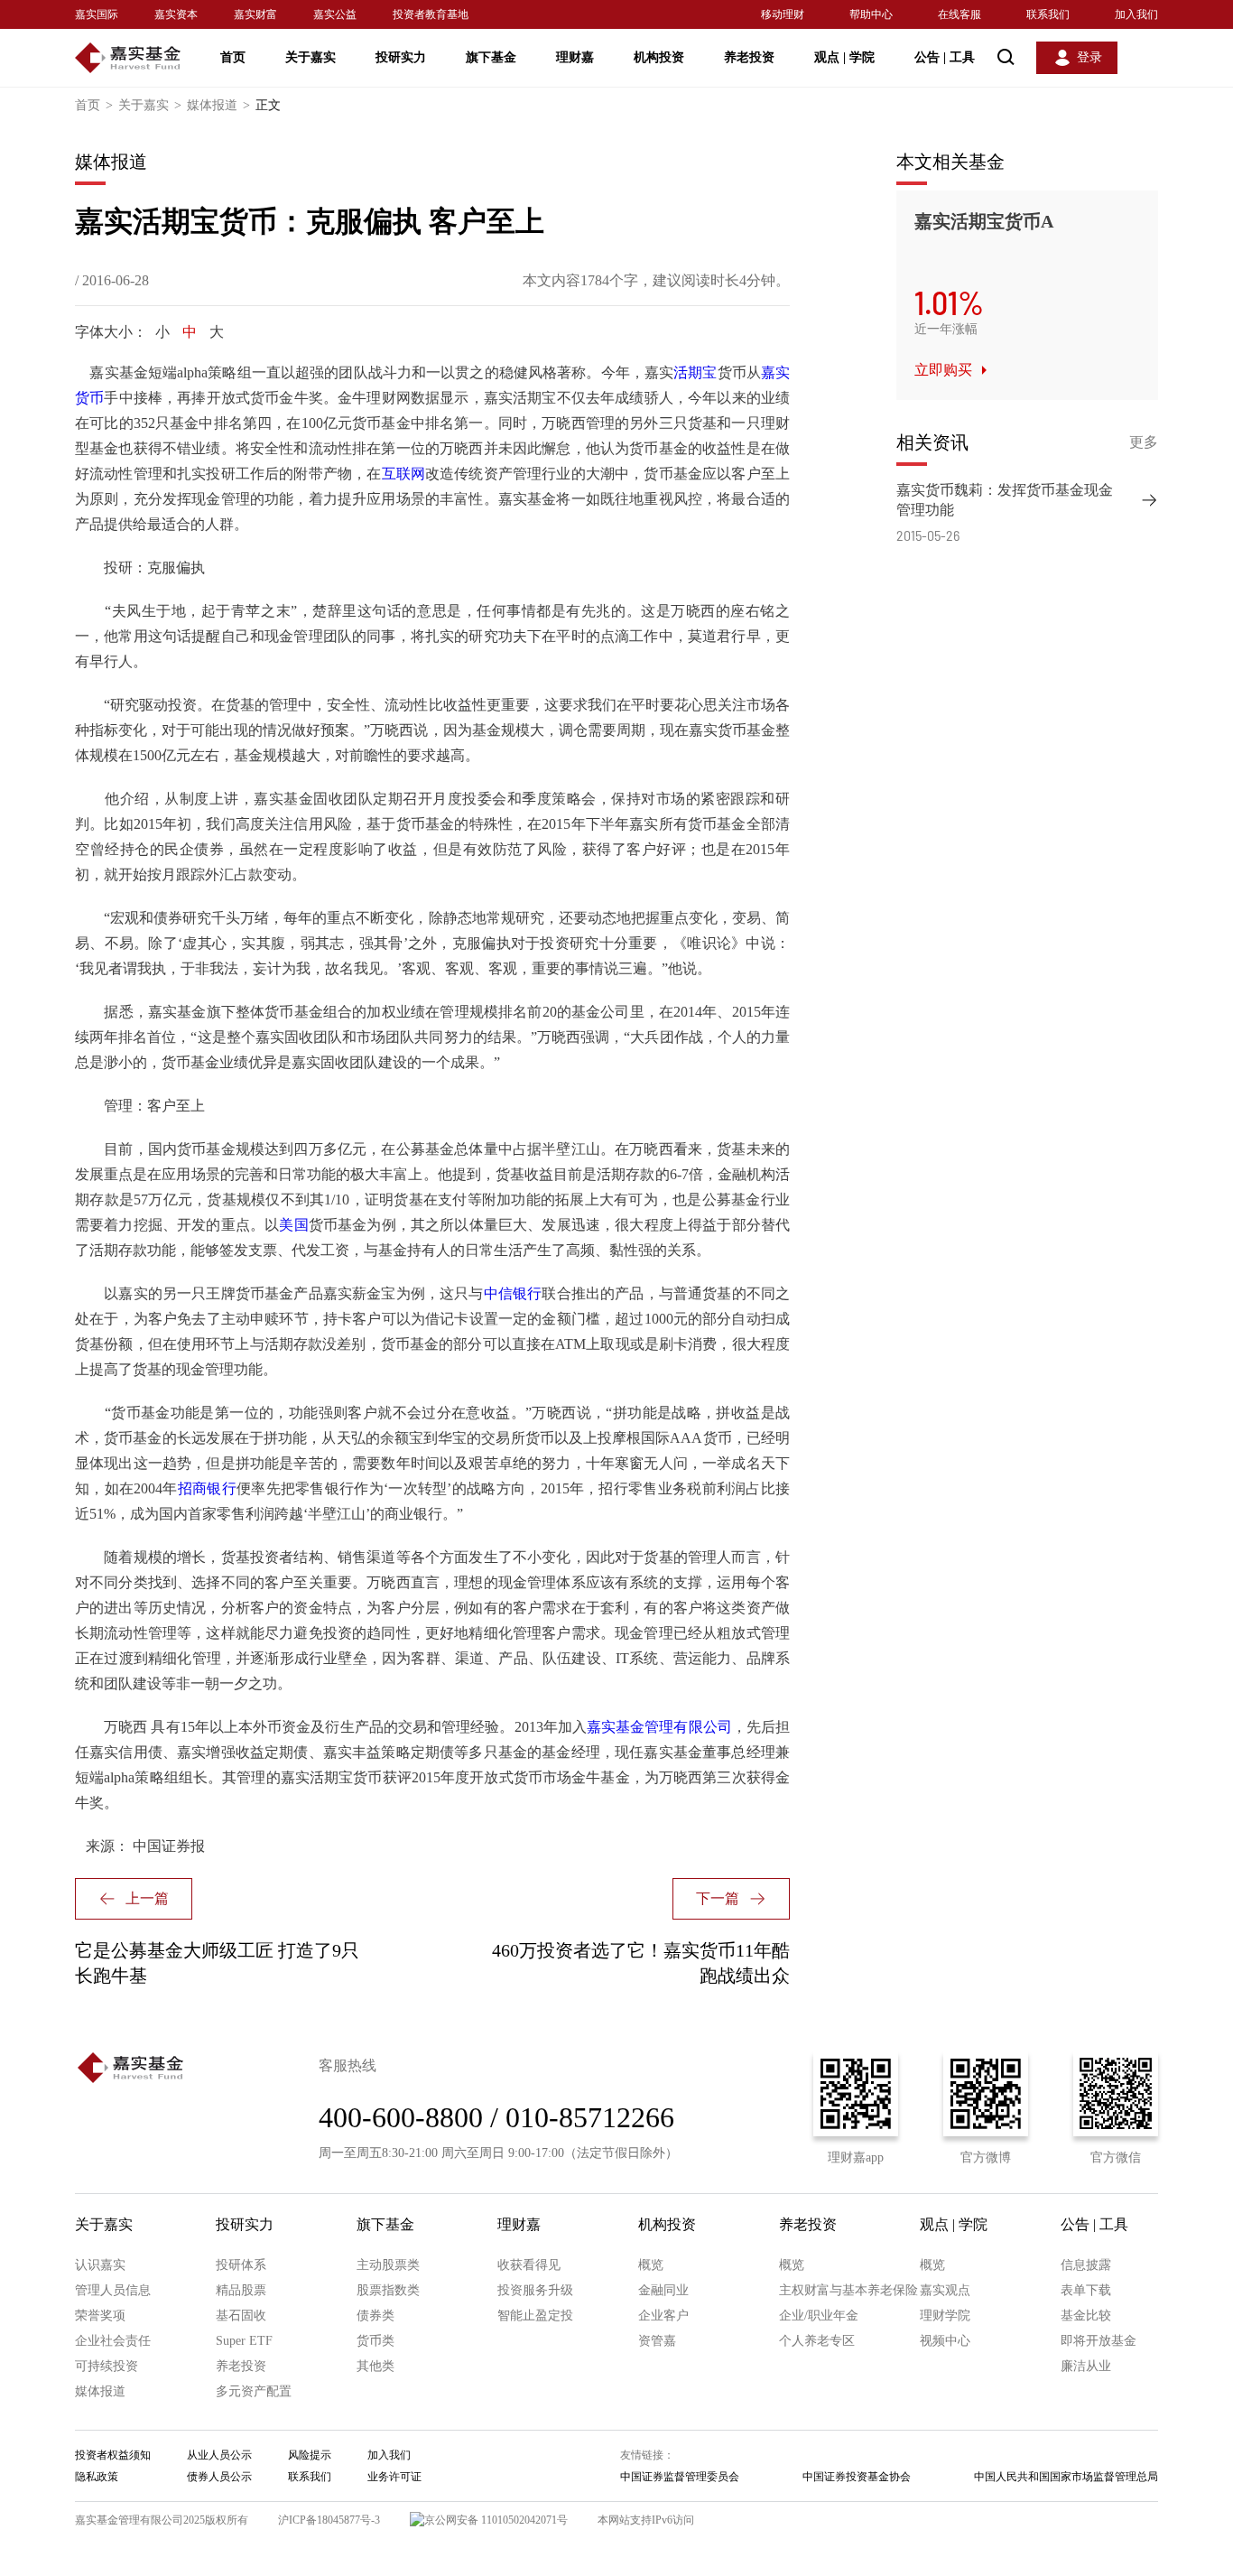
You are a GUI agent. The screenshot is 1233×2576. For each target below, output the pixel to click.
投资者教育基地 (431, 14)
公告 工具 (945, 57)
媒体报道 (218, 105)
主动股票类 (388, 2265)
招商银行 (207, 1488)
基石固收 (241, 2316)
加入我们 (1136, 14)
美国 (293, 1225)
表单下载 (1086, 2290)
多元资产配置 (254, 2391)
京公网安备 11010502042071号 (496, 2520)
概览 (651, 2265)
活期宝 (695, 372)
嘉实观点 (945, 2290)
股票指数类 (388, 2290)
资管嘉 (657, 2341)
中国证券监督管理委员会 (680, 2477)
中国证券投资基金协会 (857, 2477)
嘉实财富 (255, 14)
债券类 (375, 2316)
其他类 (375, 2366)
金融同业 (663, 2290)
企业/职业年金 (819, 2316)
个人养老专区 (817, 2341)
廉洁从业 (1086, 2366)
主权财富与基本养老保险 (848, 2290)
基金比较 (1086, 2316)
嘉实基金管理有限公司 (659, 1727)
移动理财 (783, 14)
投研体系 (241, 2265)
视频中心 (945, 2341)
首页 (233, 57)
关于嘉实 (311, 57)
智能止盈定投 (535, 2316)
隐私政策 (97, 2477)
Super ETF (244, 2341)
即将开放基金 (1099, 2341)
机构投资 (659, 57)
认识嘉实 (100, 2265)
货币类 (375, 2341)
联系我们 (1048, 14)
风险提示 (310, 2455)
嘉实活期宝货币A (984, 221)
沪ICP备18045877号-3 (329, 2520)
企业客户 (663, 2316)
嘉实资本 (176, 14)
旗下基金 (491, 57)
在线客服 (960, 14)
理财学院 (945, 2316)
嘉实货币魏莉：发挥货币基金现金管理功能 (1005, 500)
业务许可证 (394, 2477)
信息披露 (1086, 2265)
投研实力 (401, 57)
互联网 (404, 474)
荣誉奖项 (100, 2316)
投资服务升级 (535, 2290)
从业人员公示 (219, 2455)
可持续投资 (107, 2366)
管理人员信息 (113, 2290)
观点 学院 (844, 57)
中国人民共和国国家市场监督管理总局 (1066, 2477)
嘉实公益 (335, 14)
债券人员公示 (219, 2477)
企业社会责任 (113, 2341)
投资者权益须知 (113, 2455)
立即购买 (943, 370)
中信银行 (513, 1293)
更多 (1144, 442)
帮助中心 (871, 14)
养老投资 (749, 57)
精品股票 (241, 2290)
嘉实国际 (97, 14)
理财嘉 (575, 57)
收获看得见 (529, 2265)
